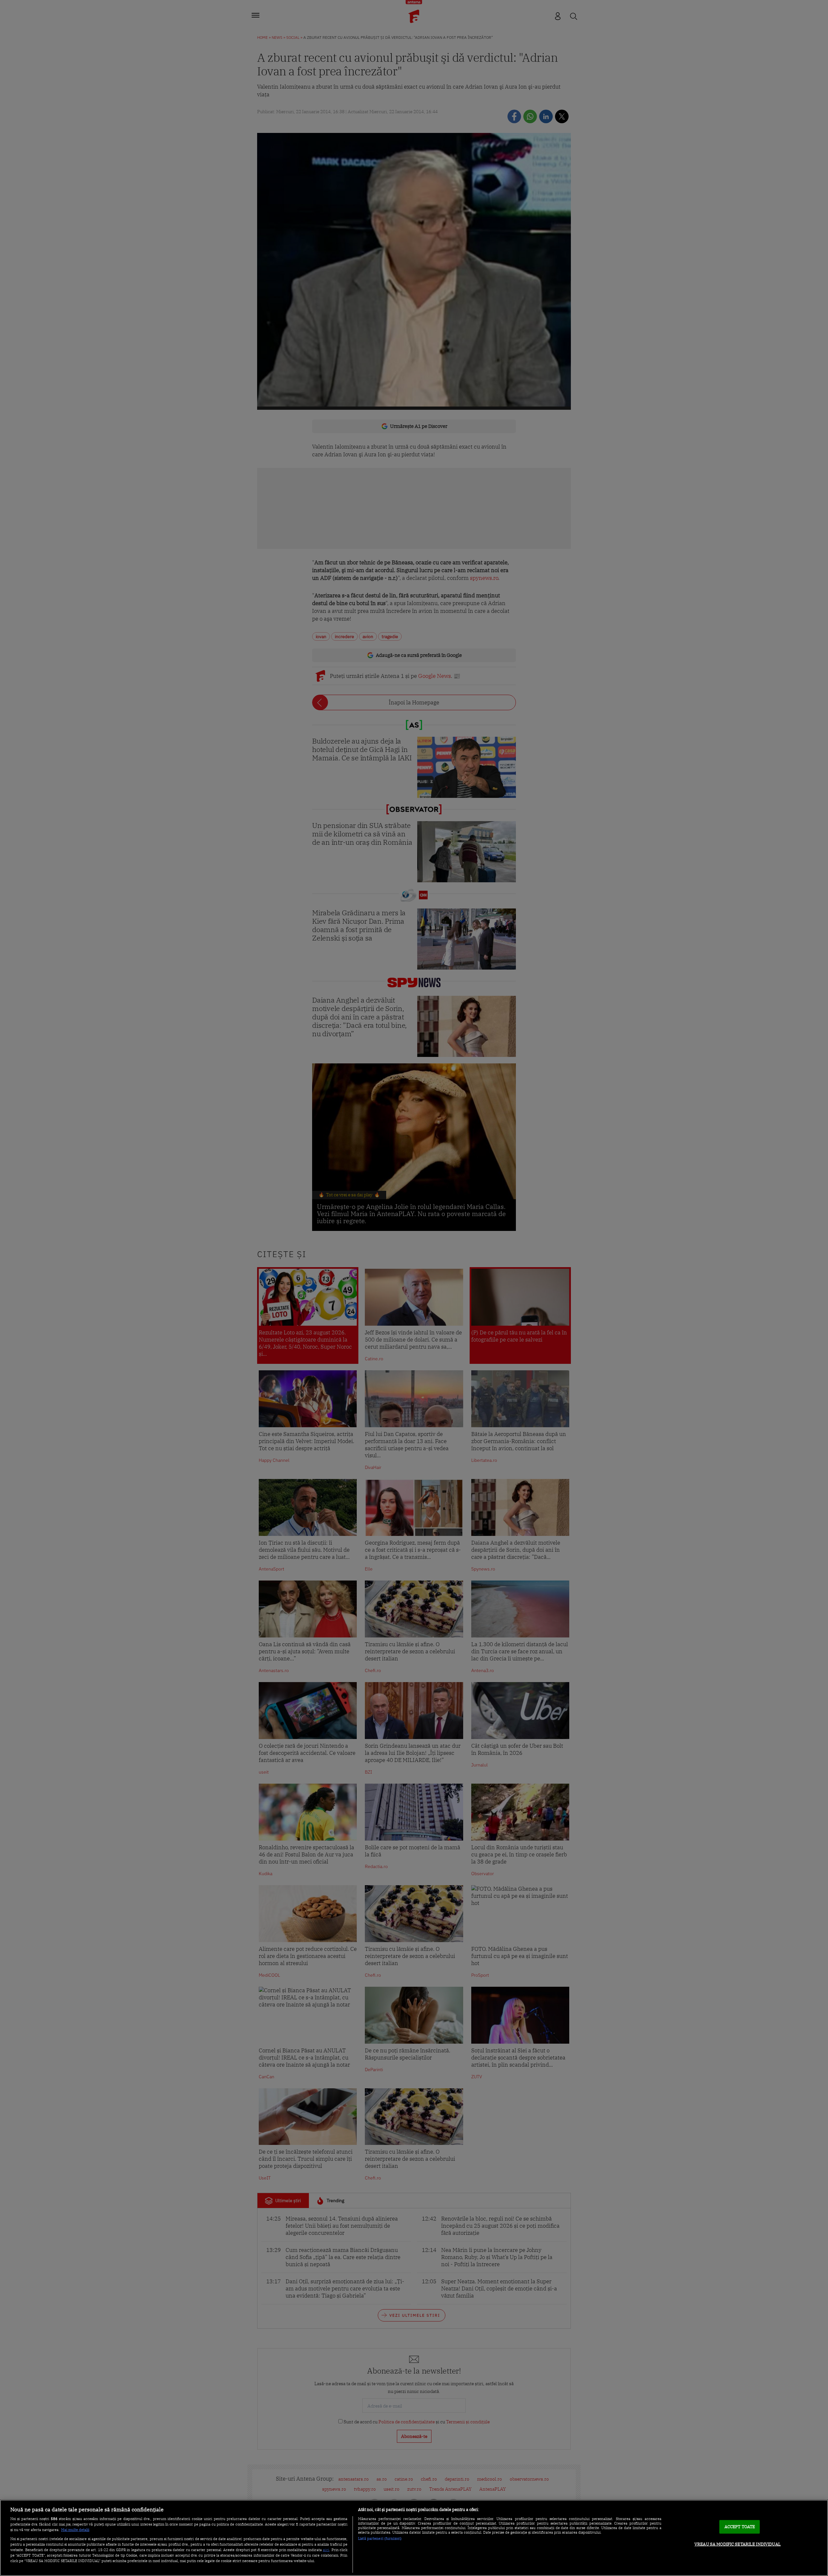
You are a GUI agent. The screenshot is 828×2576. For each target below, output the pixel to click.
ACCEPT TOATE (740, 2527)
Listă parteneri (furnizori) (380, 2538)
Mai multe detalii (75, 2530)
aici (326, 2549)
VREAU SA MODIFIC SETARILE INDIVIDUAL (738, 2544)
